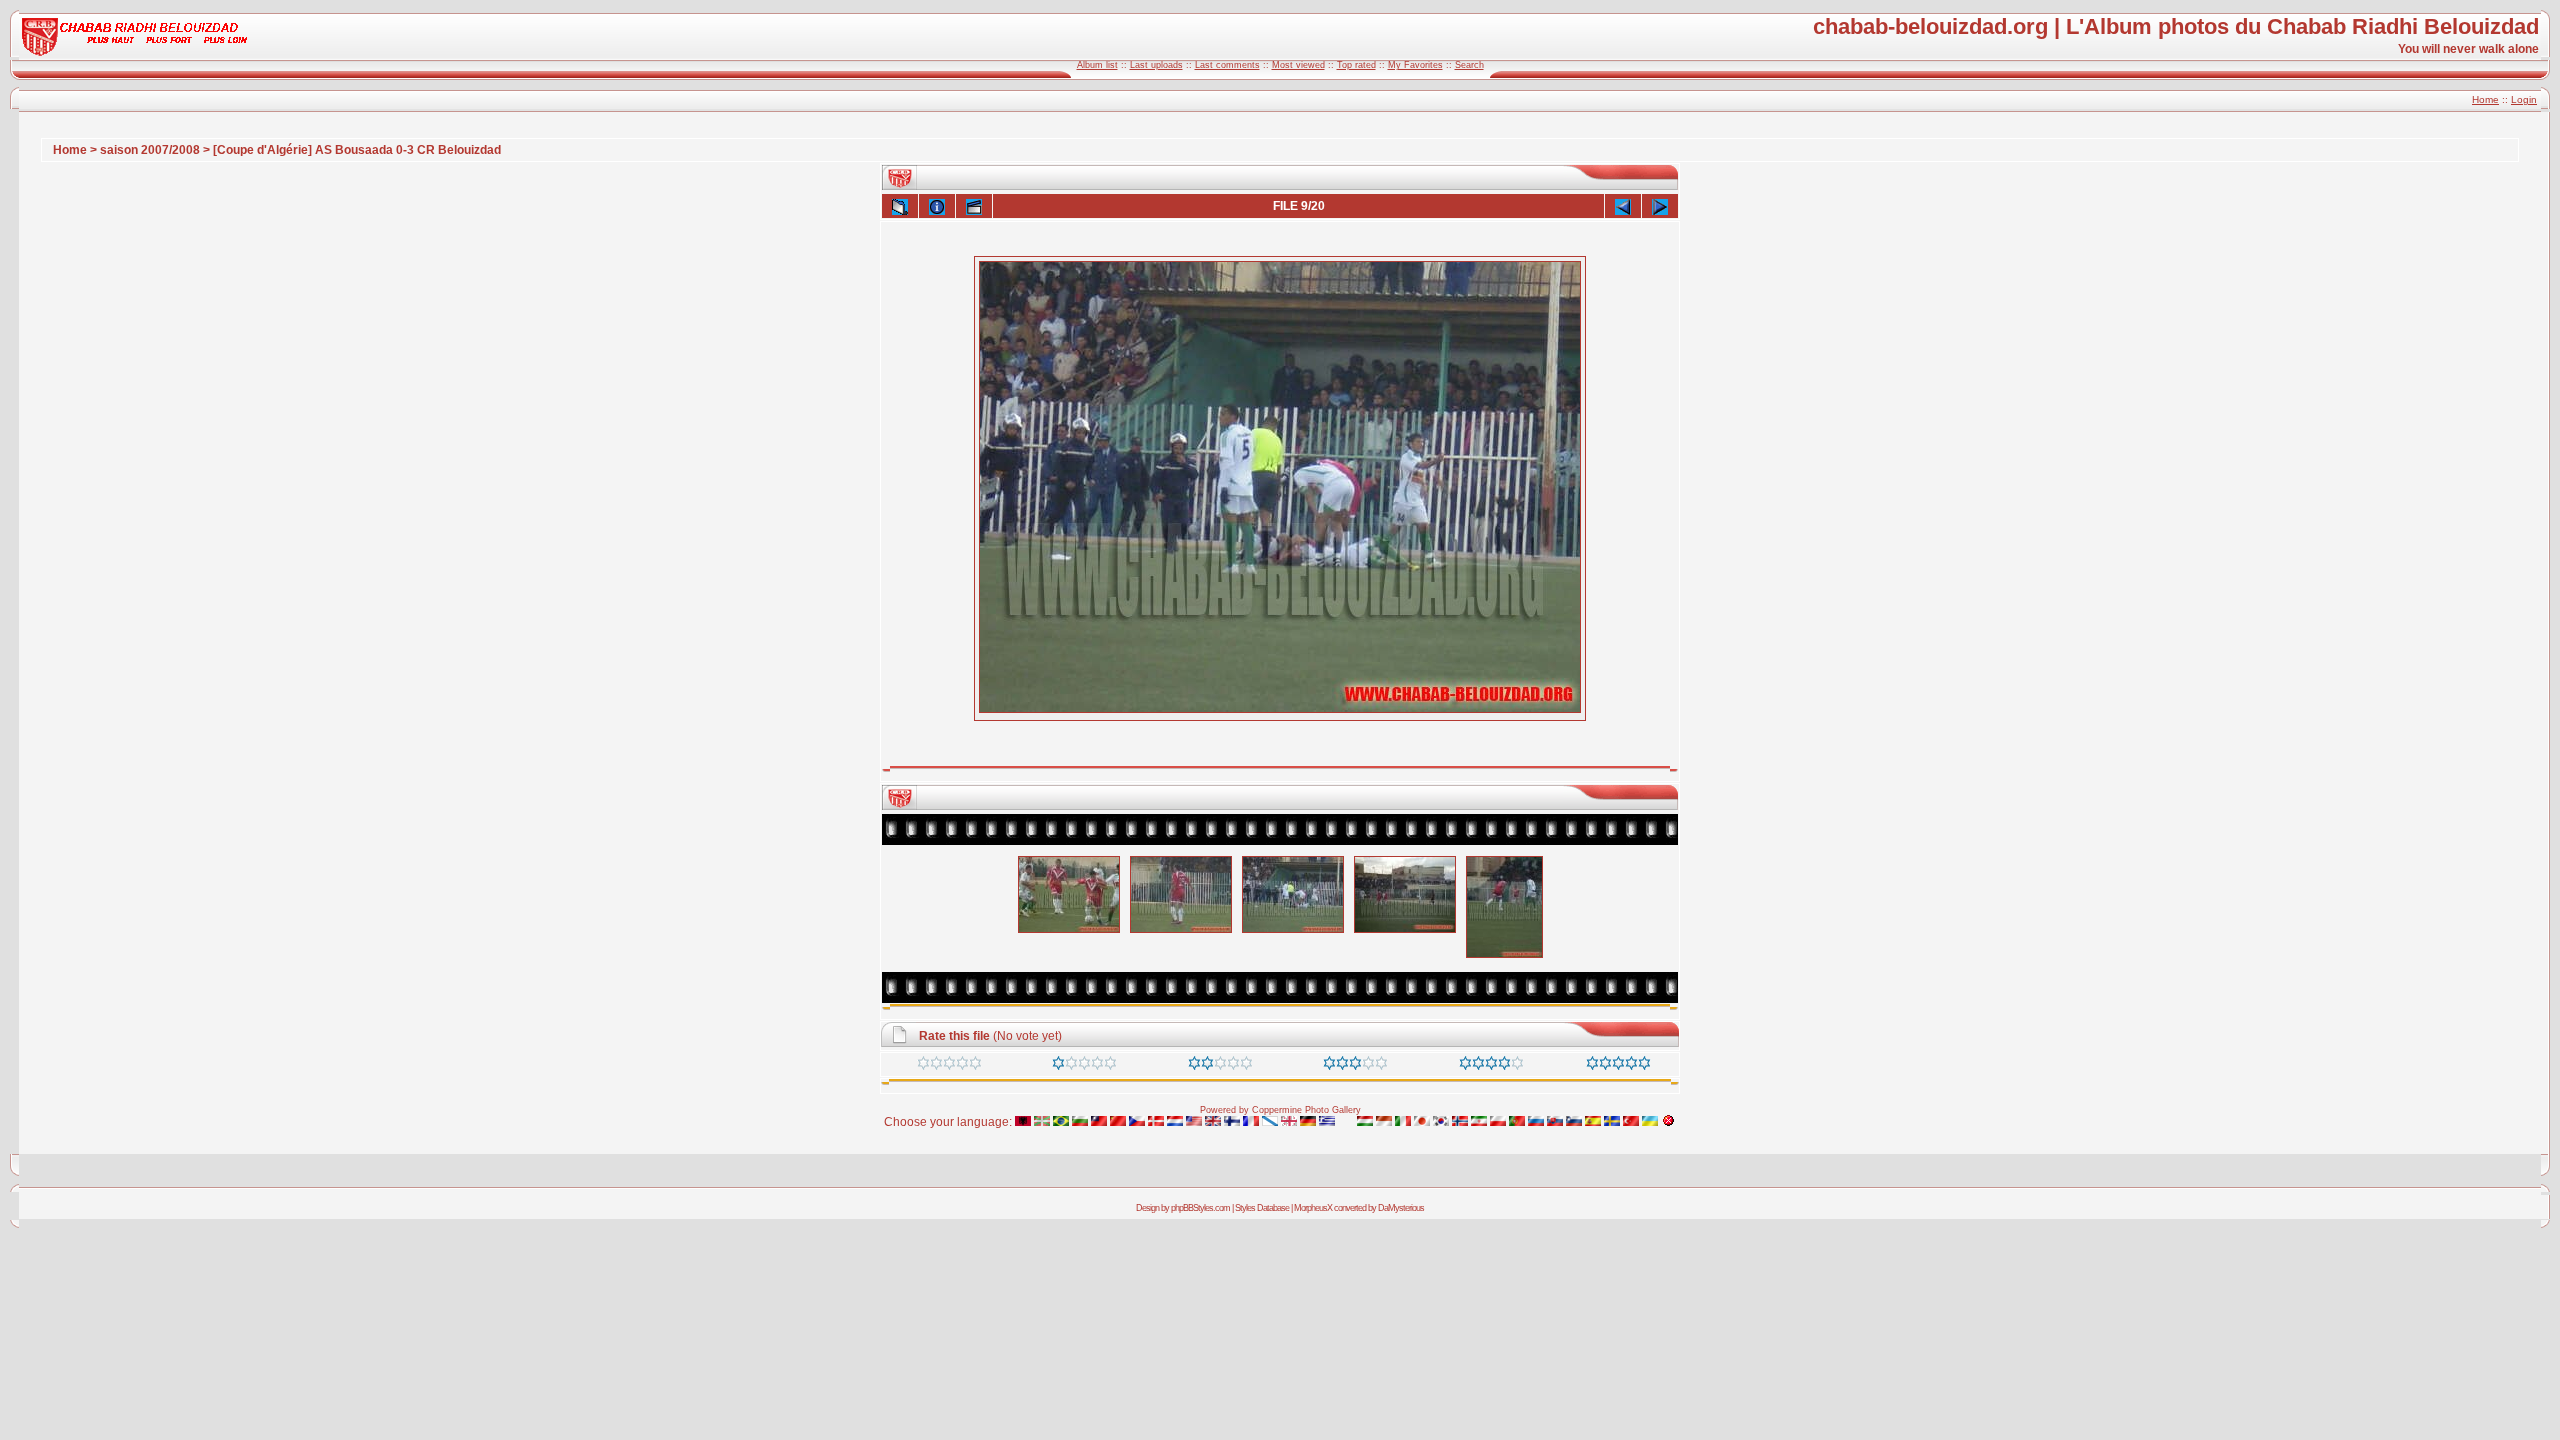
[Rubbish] (949, 1066)
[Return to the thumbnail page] (900, 206)
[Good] (1355, 1066)
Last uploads (1156, 65)
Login (2524, 99)
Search (1469, 65)
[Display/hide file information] (937, 206)
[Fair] (1220, 1066)
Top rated (1356, 65)
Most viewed (1298, 65)
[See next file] (1660, 206)
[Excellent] (1491, 1066)
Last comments (1227, 65)
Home (2485, 99)
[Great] (1618, 1066)
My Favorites (1415, 65)
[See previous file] (1623, 206)
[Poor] (1084, 1066)
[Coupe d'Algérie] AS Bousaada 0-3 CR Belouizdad (357, 150)
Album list (1097, 65)
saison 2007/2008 (150, 150)
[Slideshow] (974, 206)
